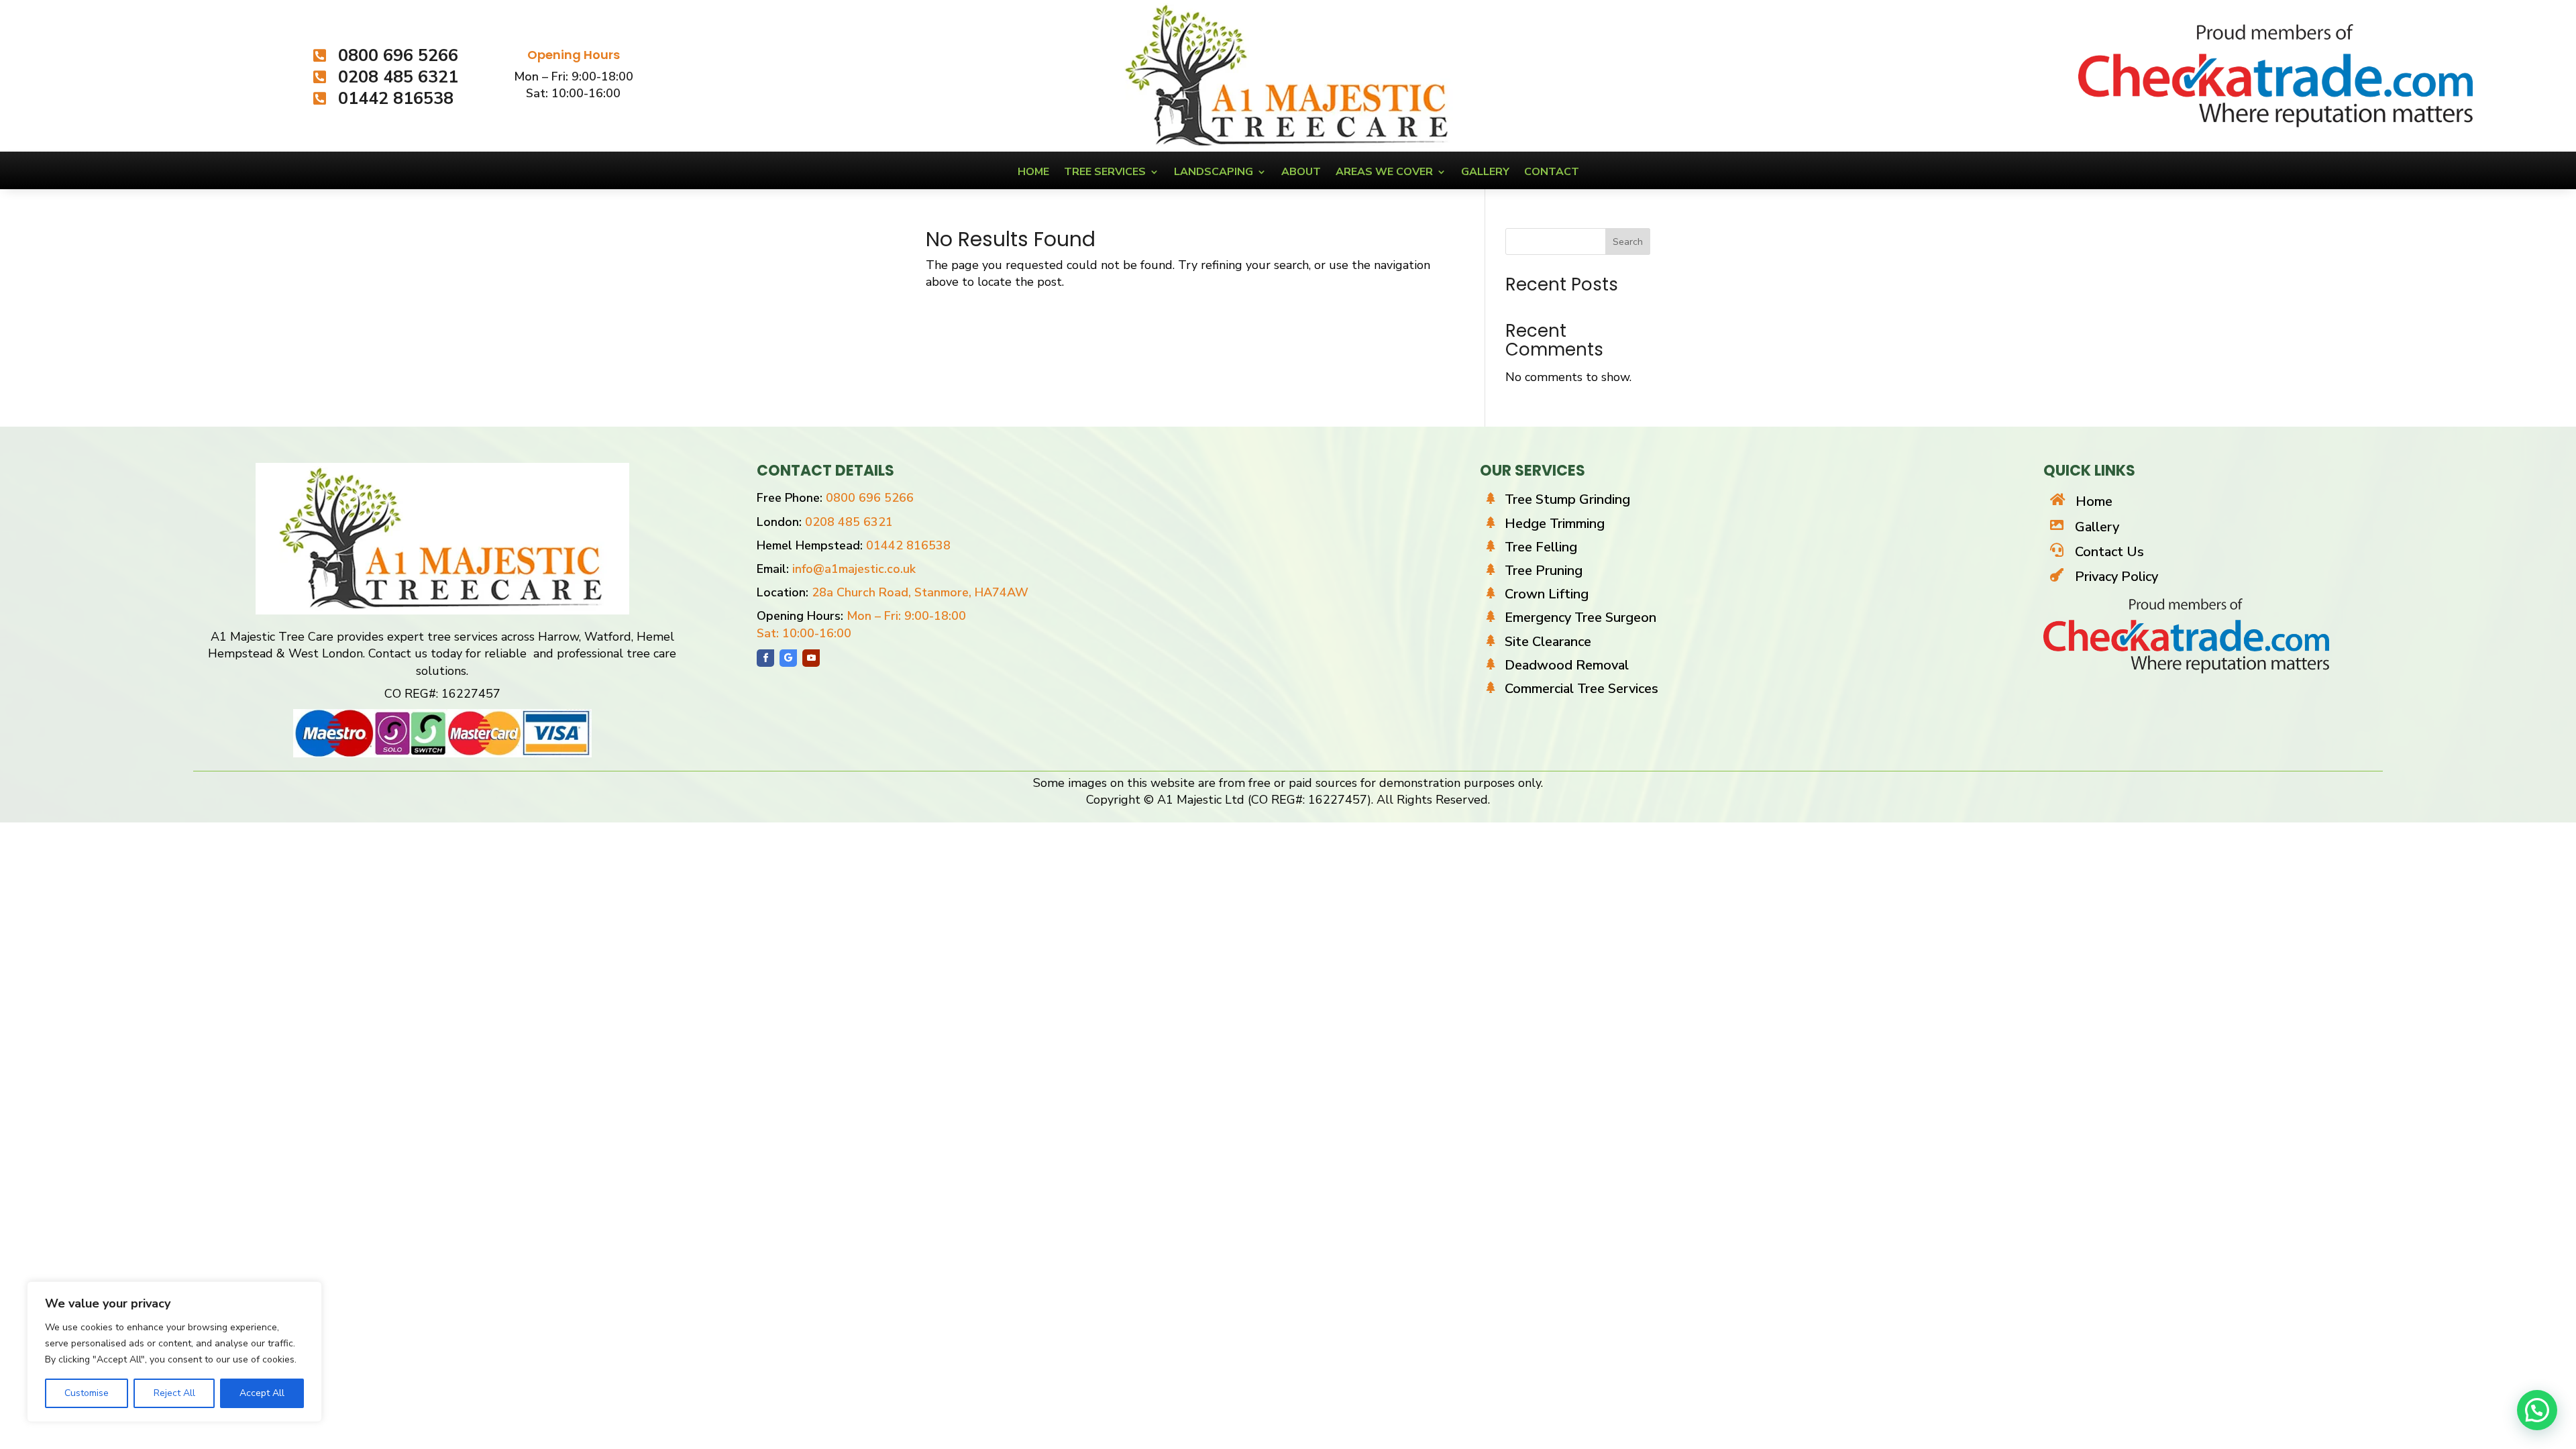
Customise (87, 1393)
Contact (1552, 173)
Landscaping (1214, 173)
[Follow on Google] (788, 658)
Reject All (174, 1393)
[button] (2537, 1410)
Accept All (262, 1393)
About (1301, 173)
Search (1628, 242)
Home (1033, 173)
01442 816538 (908, 545)
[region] (174, 1352)
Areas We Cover (1384, 173)
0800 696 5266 (870, 498)
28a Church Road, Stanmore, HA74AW (920, 592)
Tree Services (1105, 173)
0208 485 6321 (849, 522)
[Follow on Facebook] (765, 658)
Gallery (1485, 173)
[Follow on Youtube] (811, 658)
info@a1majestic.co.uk (854, 569)
